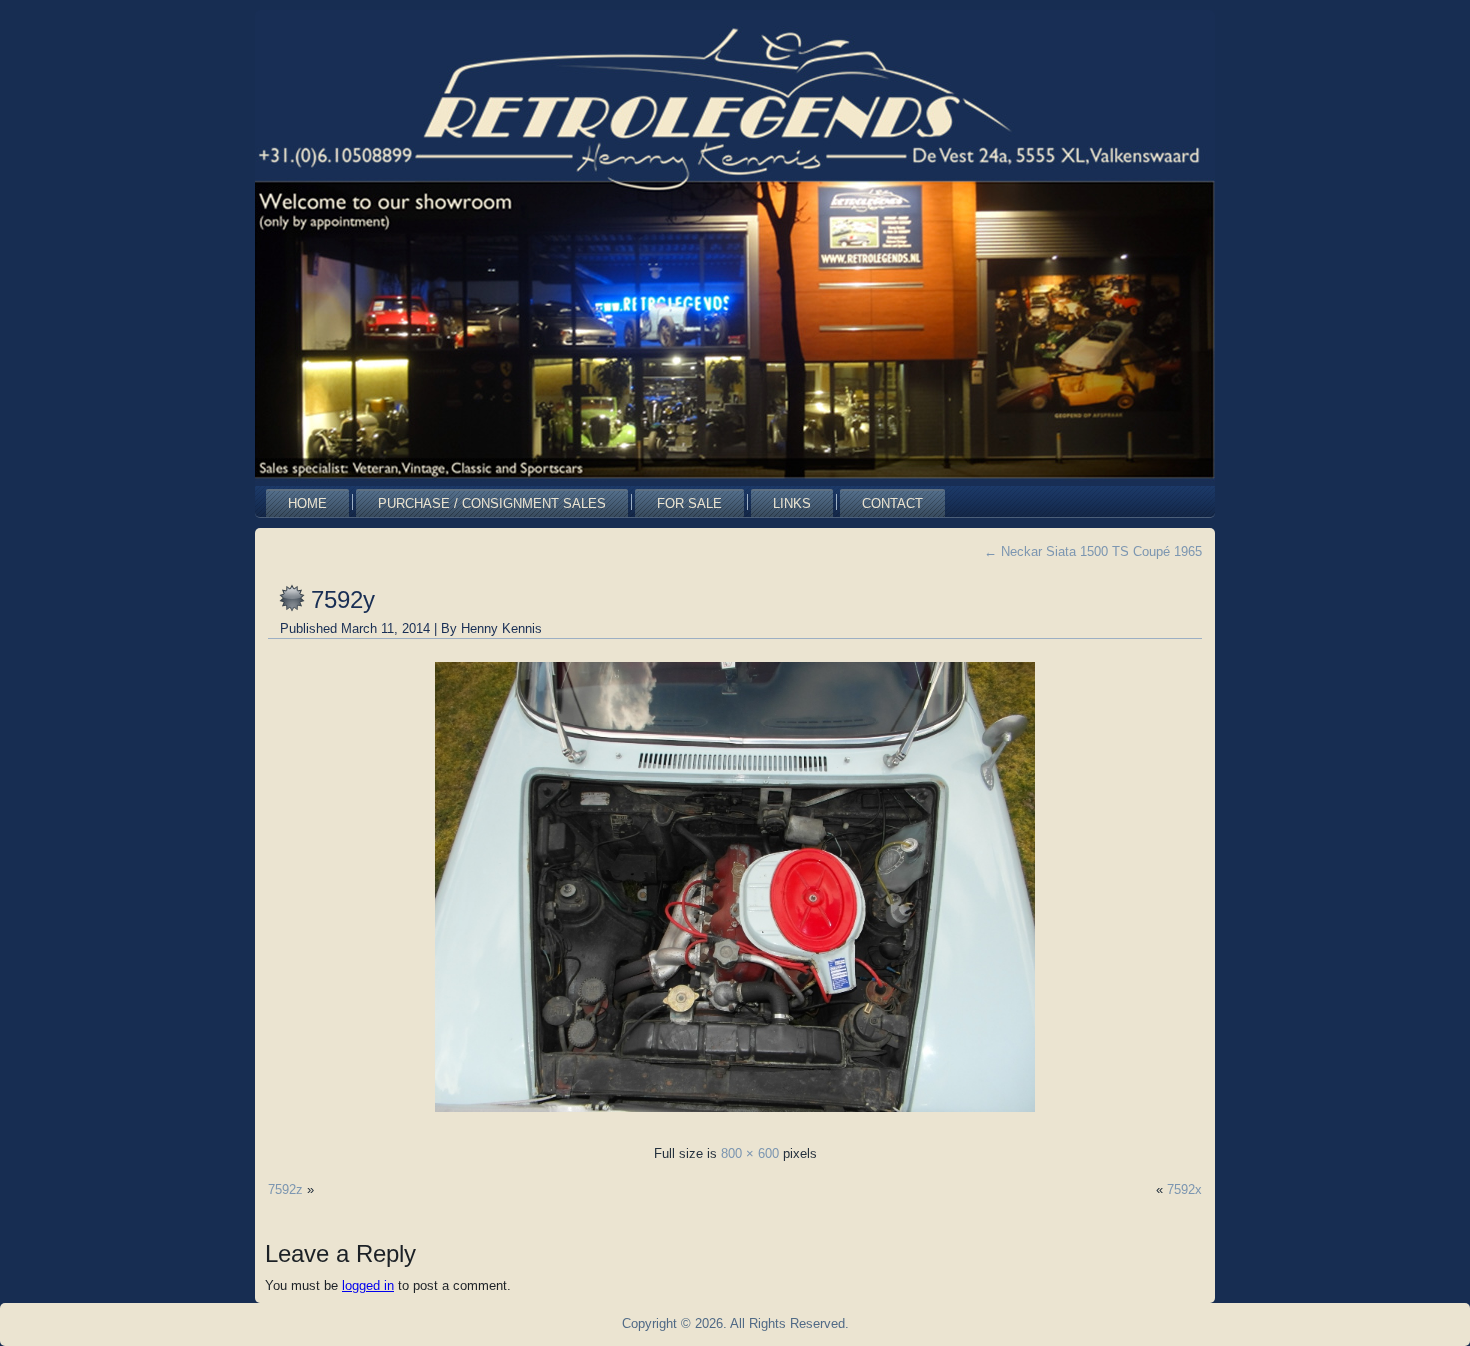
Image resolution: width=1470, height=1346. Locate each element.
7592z (285, 1189)
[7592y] (735, 1117)
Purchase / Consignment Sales (492, 503)
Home (307, 503)
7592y (343, 599)
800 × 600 (750, 1153)
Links (792, 503)
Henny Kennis (501, 628)
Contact (892, 503)
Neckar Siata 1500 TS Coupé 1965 (1093, 551)
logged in (368, 1285)
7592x (1184, 1189)
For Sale (689, 503)
